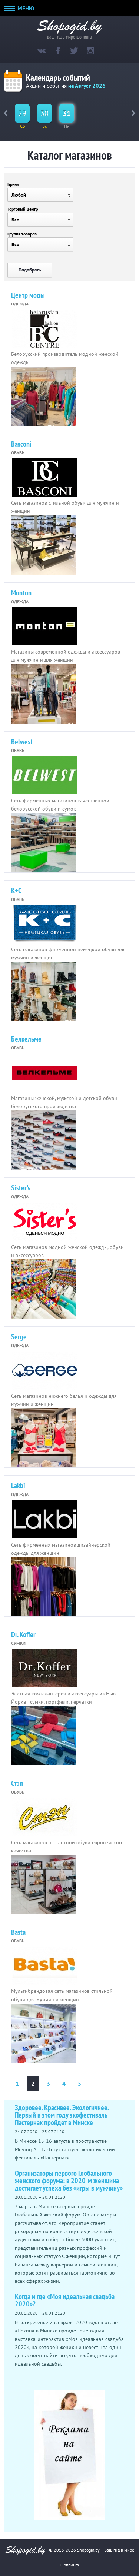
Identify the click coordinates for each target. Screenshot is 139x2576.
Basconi (21, 444)
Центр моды (28, 295)
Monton (21, 593)
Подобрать (30, 270)
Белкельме (26, 1039)
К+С (16, 891)
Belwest (22, 742)
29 (22, 113)
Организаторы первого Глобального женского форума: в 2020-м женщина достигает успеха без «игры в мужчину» (69, 2181)
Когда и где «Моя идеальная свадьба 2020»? (65, 2300)
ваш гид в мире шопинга (69, 36)
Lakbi (18, 1486)
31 (67, 113)
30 (44, 113)
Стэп (17, 1783)
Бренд (13, 184)
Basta (18, 1932)
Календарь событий (58, 78)
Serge (19, 1337)
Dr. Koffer (23, 1634)
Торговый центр (23, 209)
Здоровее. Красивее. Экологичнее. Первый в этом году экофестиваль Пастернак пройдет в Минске (62, 2115)
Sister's (21, 1188)
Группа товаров (22, 234)
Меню (25, 8)
